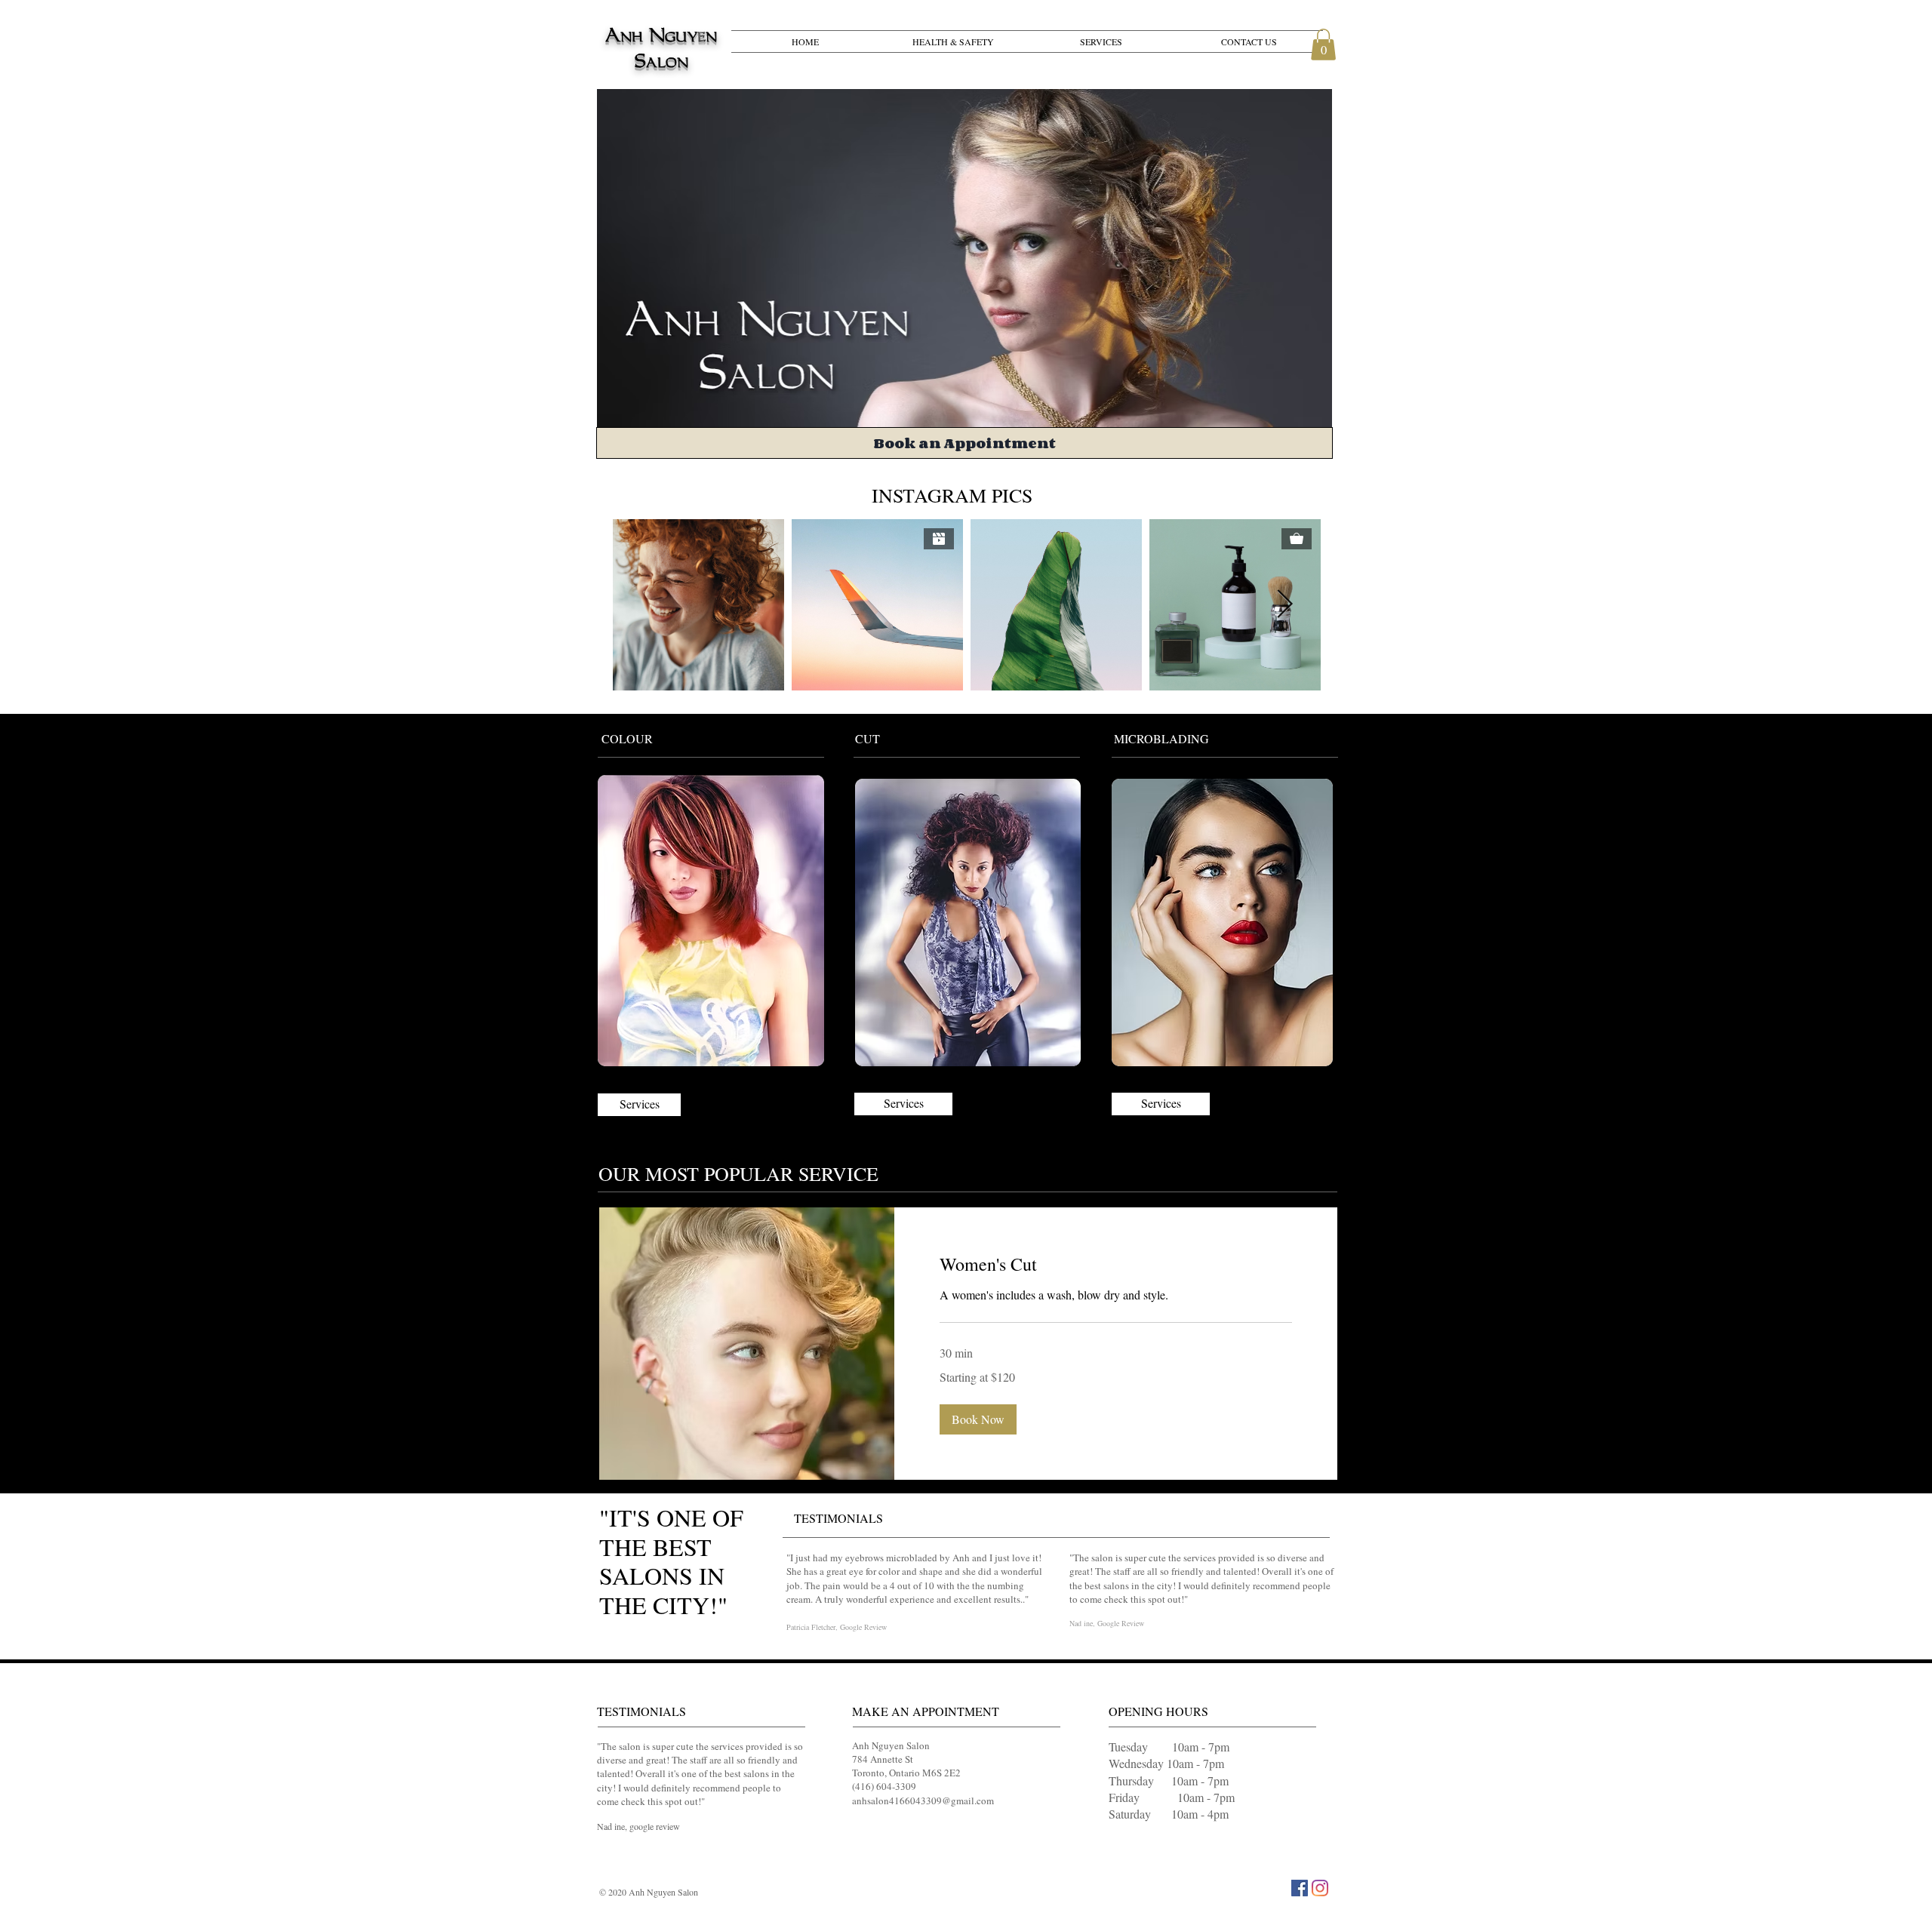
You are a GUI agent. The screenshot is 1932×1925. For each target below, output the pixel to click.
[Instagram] (1320, 1888)
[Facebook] (1300, 1888)
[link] (1116, 1265)
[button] (1323, 45)
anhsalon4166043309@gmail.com (923, 1800)
